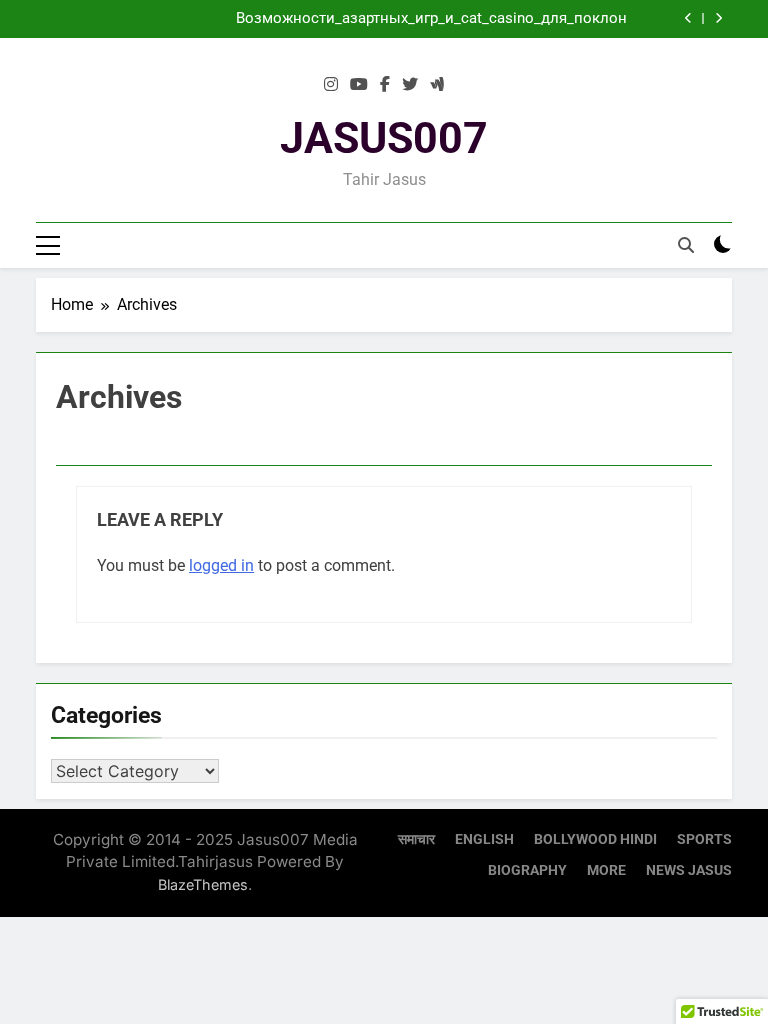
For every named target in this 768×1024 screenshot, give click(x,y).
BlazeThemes (203, 884)
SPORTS (704, 839)
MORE (606, 870)
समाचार (416, 839)
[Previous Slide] (688, 18)
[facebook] (385, 85)
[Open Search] (686, 245)
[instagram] (331, 85)
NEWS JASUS (689, 870)
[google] (437, 85)
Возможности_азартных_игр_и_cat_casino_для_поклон (431, 19)
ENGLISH (484, 839)
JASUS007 (384, 138)
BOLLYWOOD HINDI (595, 839)
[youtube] (359, 85)
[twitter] (410, 85)
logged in (221, 565)
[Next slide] (718, 18)
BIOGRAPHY (527, 870)
